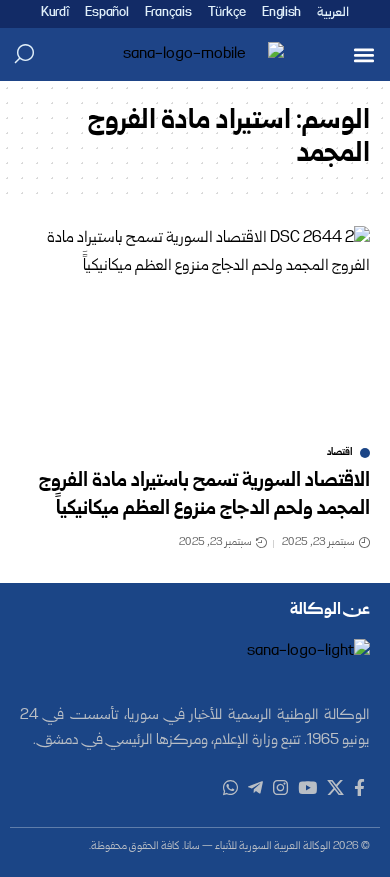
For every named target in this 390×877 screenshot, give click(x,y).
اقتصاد (340, 453)
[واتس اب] (230, 788)
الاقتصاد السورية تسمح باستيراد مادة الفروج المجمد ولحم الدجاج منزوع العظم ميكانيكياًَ (204, 496)
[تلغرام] (255, 788)
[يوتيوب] (307, 788)
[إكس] (335, 788)
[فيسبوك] (359, 788)
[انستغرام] (280, 788)
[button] (363, 54)
